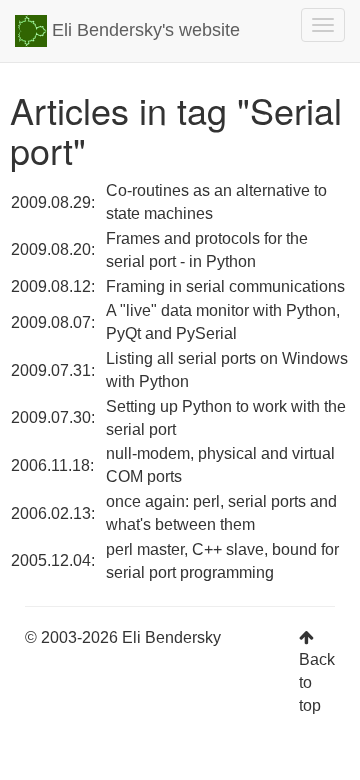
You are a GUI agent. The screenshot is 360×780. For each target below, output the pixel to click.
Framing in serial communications (225, 286)
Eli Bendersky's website (143, 30)
